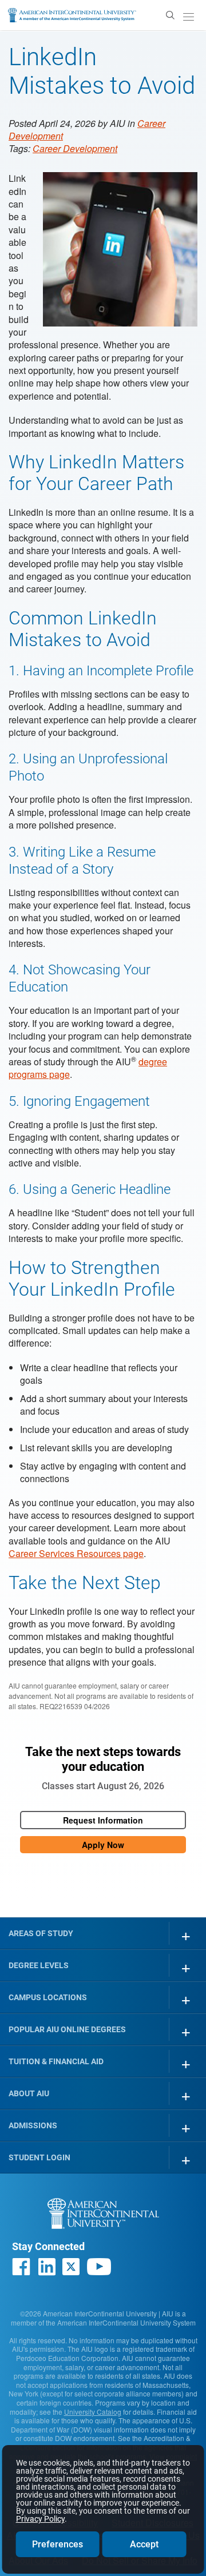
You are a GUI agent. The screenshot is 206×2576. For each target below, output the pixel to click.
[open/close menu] (188, 17)
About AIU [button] (29, 2093)
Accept (144, 2544)
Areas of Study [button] (41, 1933)
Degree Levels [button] (39, 1965)
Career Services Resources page (76, 1553)
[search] (170, 14)
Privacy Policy (40, 2519)
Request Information (103, 1820)
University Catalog (93, 2412)
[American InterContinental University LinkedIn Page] (46, 2267)
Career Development (75, 148)
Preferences (58, 2544)
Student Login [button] (39, 2157)
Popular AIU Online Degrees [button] (67, 2029)
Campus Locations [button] (48, 1997)
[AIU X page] (71, 2267)
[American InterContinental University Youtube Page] (99, 2267)
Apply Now (103, 1845)
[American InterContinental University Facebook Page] (21, 2267)
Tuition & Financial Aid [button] (56, 2061)
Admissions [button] (33, 2125)
